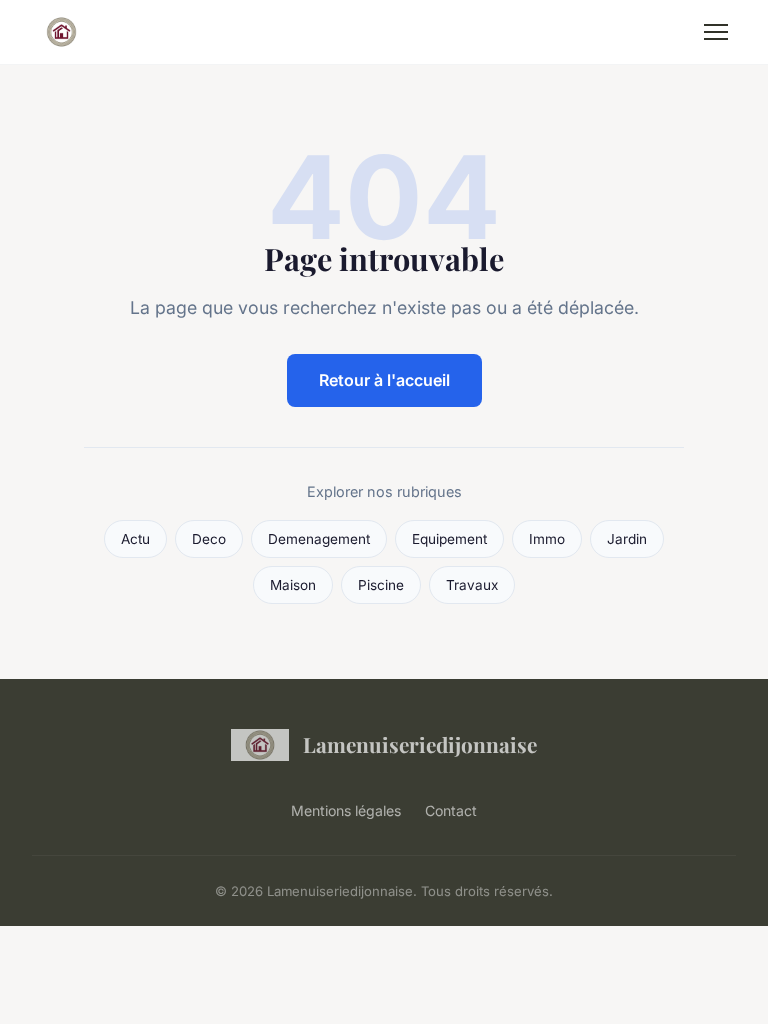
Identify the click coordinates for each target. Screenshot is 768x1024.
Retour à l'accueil (384, 380)
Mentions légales (346, 810)
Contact (451, 810)
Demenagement (319, 539)
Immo (547, 539)
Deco (209, 539)
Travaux (472, 585)
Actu (135, 539)
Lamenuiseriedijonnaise (420, 744)
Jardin (627, 539)
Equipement (449, 539)
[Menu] (716, 32)
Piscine (381, 585)
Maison (293, 585)
